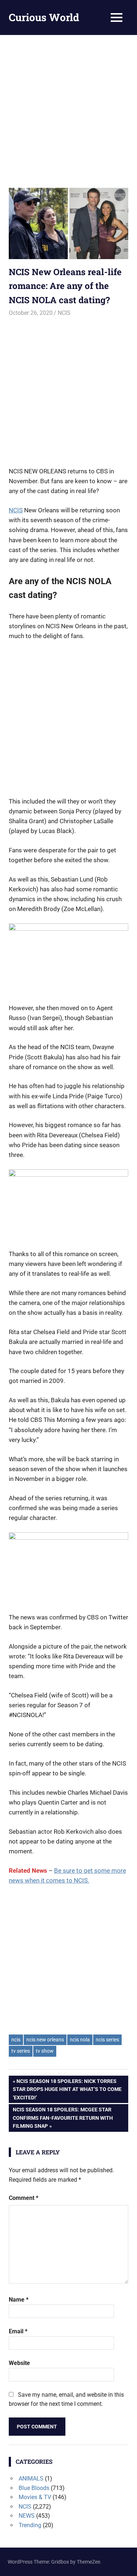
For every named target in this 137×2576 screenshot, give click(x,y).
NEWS (27, 2516)
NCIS (64, 313)
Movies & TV (35, 2497)
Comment (24, 2198)
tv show (45, 2051)
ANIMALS (31, 2479)
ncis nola (80, 2040)
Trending (30, 2525)
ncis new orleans (45, 2040)
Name (19, 2300)
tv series (21, 2051)
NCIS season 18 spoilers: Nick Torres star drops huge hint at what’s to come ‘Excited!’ (67, 2089)
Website (19, 2363)
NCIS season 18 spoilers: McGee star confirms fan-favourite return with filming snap (63, 2118)
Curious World (44, 17)
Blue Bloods (34, 2488)
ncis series (107, 2040)
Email (18, 2331)
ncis (16, 2040)
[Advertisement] (68, 107)
